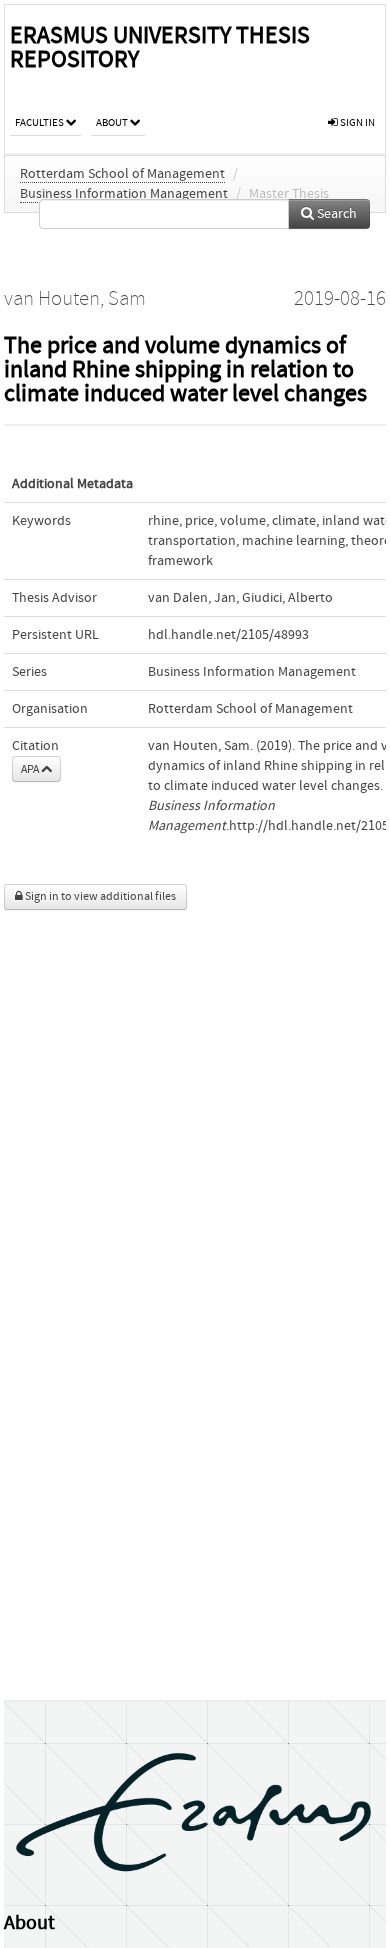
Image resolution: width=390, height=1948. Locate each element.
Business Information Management (124, 194)
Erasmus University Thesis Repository (160, 47)
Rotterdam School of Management (122, 174)
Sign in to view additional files (99, 896)
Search (335, 214)
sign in (356, 122)
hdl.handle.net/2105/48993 (228, 635)
